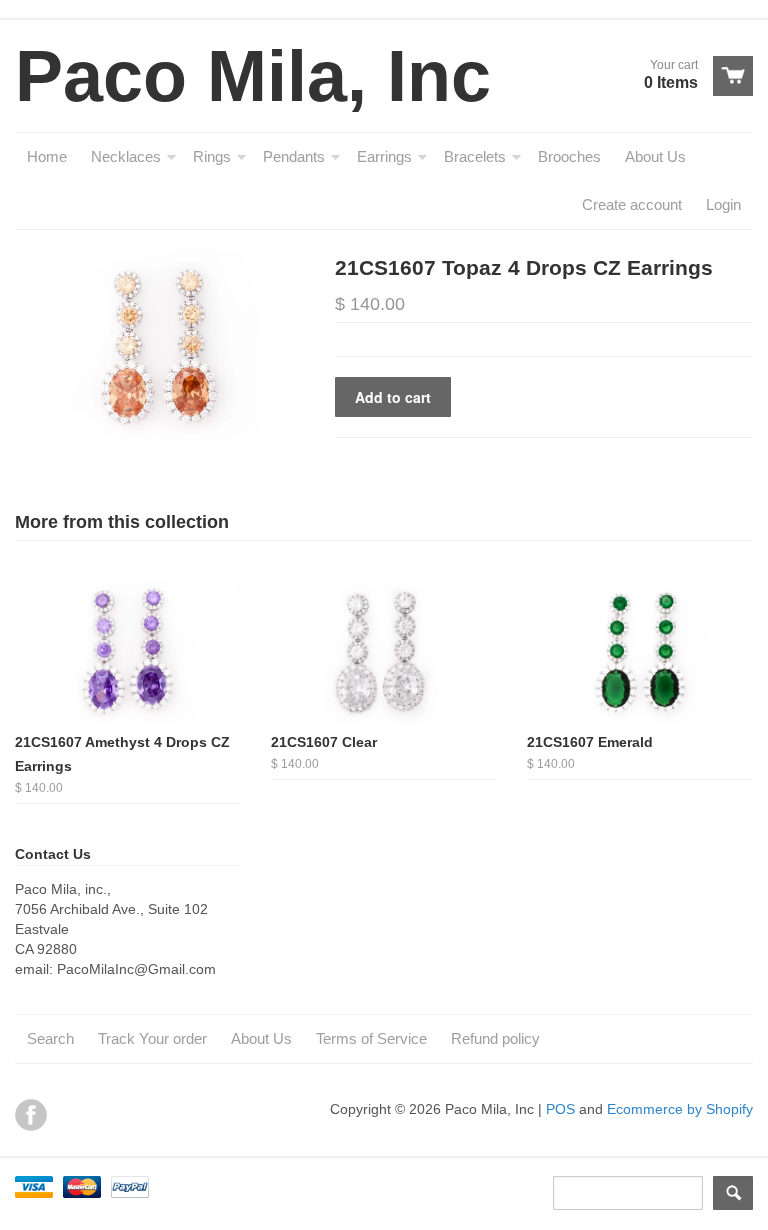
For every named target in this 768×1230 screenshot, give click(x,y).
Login (723, 204)
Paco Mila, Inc (253, 76)
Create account (632, 204)
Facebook (31, 1115)
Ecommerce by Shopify (680, 1109)
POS (560, 1109)
